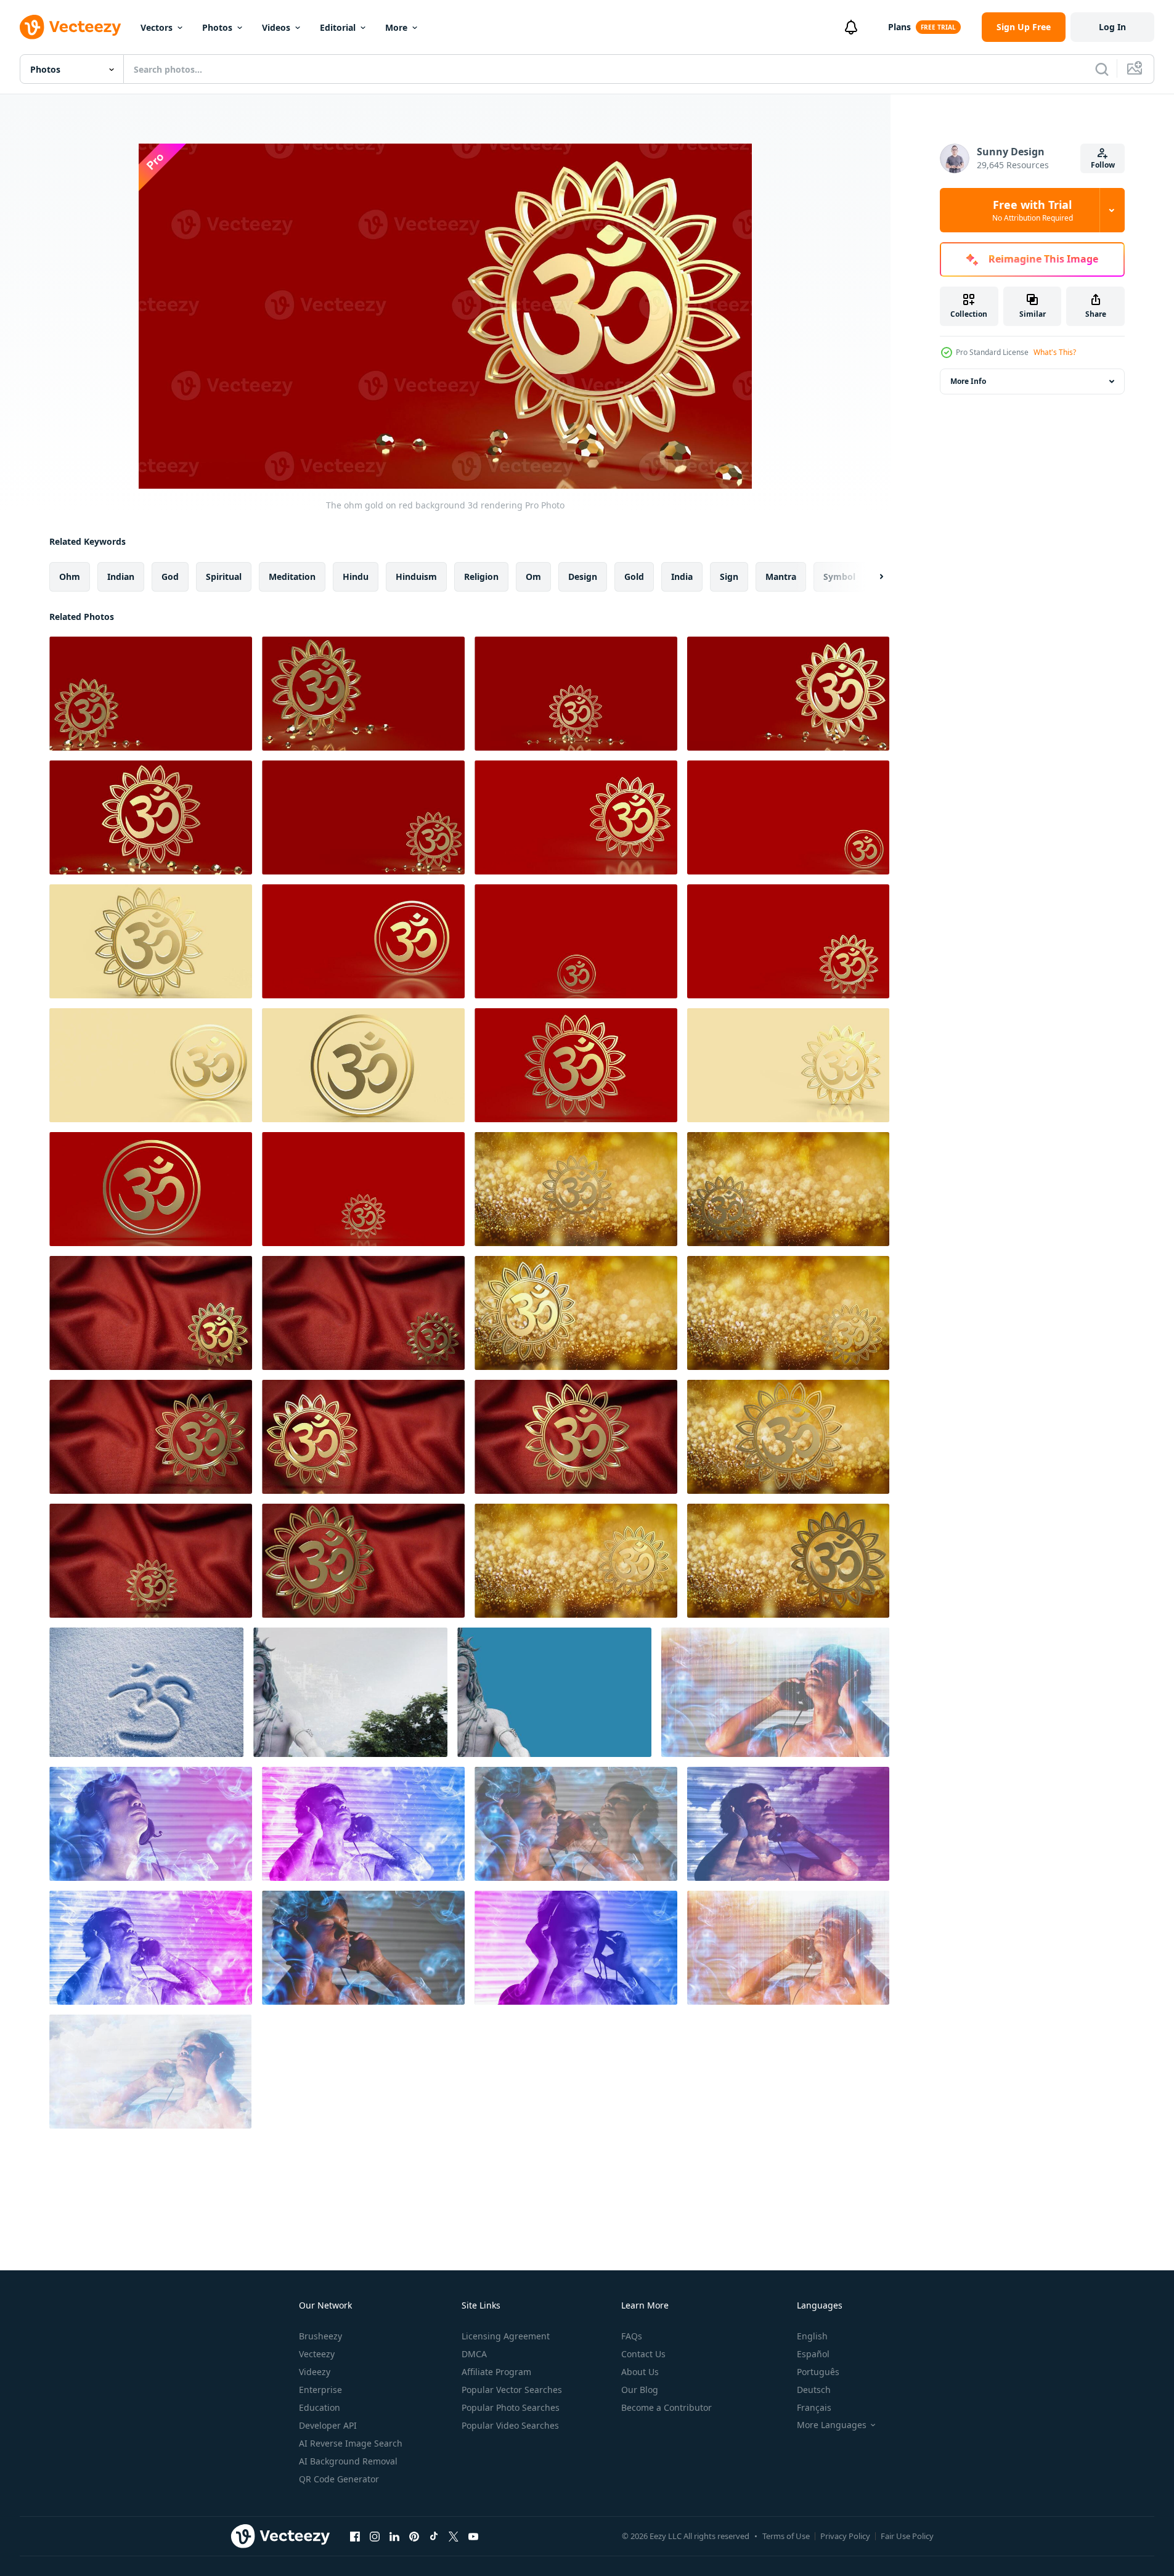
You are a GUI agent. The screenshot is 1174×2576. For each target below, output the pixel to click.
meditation (292, 577)
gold (634, 577)
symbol (839, 577)
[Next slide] (871, 577)
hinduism (416, 577)
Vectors (157, 27)
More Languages (832, 2425)
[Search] (1102, 69)
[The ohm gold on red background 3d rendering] (151, 694)
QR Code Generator (339, 2479)
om (533, 577)
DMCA (474, 2354)
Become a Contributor (666, 2407)
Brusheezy (320, 2336)
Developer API (328, 2425)
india (682, 577)
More (396, 27)
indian (121, 577)
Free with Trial (1033, 210)
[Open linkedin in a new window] (394, 2536)
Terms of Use (786, 2536)
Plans (899, 27)
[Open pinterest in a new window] (414, 2536)
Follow (1103, 165)
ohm (70, 577)
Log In (1112, 27)
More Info (968, 381)
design (583, 577)
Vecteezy (317, 2354)
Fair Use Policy (907, 2536)
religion (481, 577)
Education (320, 2407)
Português (818, 2372)
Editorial (338, 27)
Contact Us (643, 2354)
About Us (640, 2372)
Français (814, 2407)
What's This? (1055, 352)
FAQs (632, 2336)
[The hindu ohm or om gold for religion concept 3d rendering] (576, 817)
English (812, 2336)
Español (813, 2354)
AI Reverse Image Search (351, 2443)
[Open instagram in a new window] (375, 2536)
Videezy (315, 2372)
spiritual (224, 577)
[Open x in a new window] (454, 2536)
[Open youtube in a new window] (473, 2536)
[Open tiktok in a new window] (434, 2536)
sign (729, 577)
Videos (276, 27)
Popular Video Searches (510, 2425)
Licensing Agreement (506, 2336)
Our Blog (640, 2390)
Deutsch (814, 2390)
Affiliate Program (496, 2372)
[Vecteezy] (70, 27)
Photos (217, 27)
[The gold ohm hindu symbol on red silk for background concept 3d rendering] (151, 1313)
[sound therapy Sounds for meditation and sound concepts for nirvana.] (775, 1692)
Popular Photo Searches (511, 2407)
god (170, 577)
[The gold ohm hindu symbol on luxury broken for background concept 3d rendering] (576, 1189)
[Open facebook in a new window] (355, 2536)
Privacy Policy (845, 2536)
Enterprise (320, 2390)
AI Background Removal (348, 2461)
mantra (781, 577)
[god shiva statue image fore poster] (350, 1692)
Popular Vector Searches (512, 2390)
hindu (356, 577)
